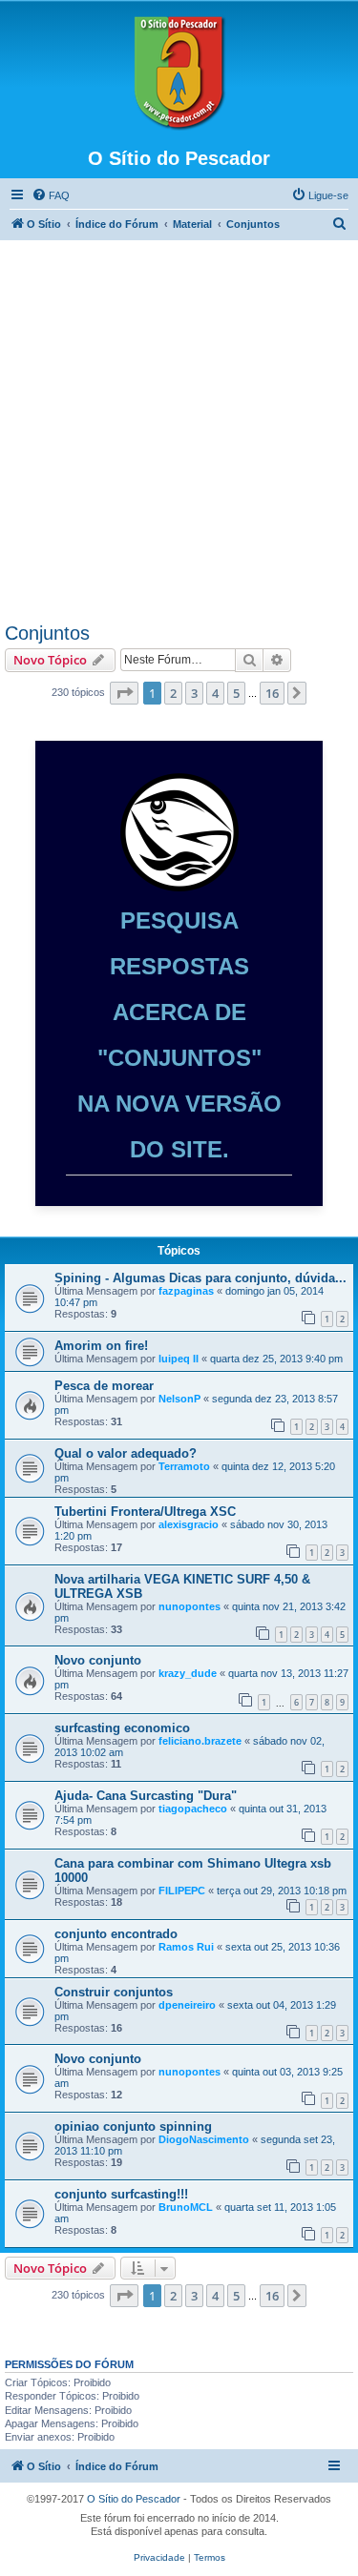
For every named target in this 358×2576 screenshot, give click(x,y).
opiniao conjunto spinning (133, 2126)
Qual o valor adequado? (126, 1453)
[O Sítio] (179, 73)
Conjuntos (47, 633)
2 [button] (173, 693)
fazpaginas (186, 1291)
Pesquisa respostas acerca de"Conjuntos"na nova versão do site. (179, 1035)
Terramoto (184, 1466)
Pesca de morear (104, 1386)
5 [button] (236, 693)
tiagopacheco (193, 1809)
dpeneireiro (187, 2005)
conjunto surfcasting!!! (121, 2194)
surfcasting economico (122, 1728)
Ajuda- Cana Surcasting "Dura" (146, 1796)
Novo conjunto (98, 1660)
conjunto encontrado (116, 1934)
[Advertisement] (179, 434)
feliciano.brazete (200, 1741)
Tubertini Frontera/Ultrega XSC (145, 1512)
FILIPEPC (182, 1891)
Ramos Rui (186, 1947)
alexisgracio (189, 1524)
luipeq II (179, 1359)
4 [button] (215, 693)
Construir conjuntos (114, 1992)
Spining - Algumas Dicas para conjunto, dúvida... (200, 1278)
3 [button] (194, 693)
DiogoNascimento (204, 2139)
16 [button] (272, 693)
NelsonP (179, 1399)
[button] (124, 693)
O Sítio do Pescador (134, 2499)
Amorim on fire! (101, 1346)
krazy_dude (188, 1673)
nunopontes (190, 1606)
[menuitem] (51, 195)
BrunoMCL (186, 2207)
